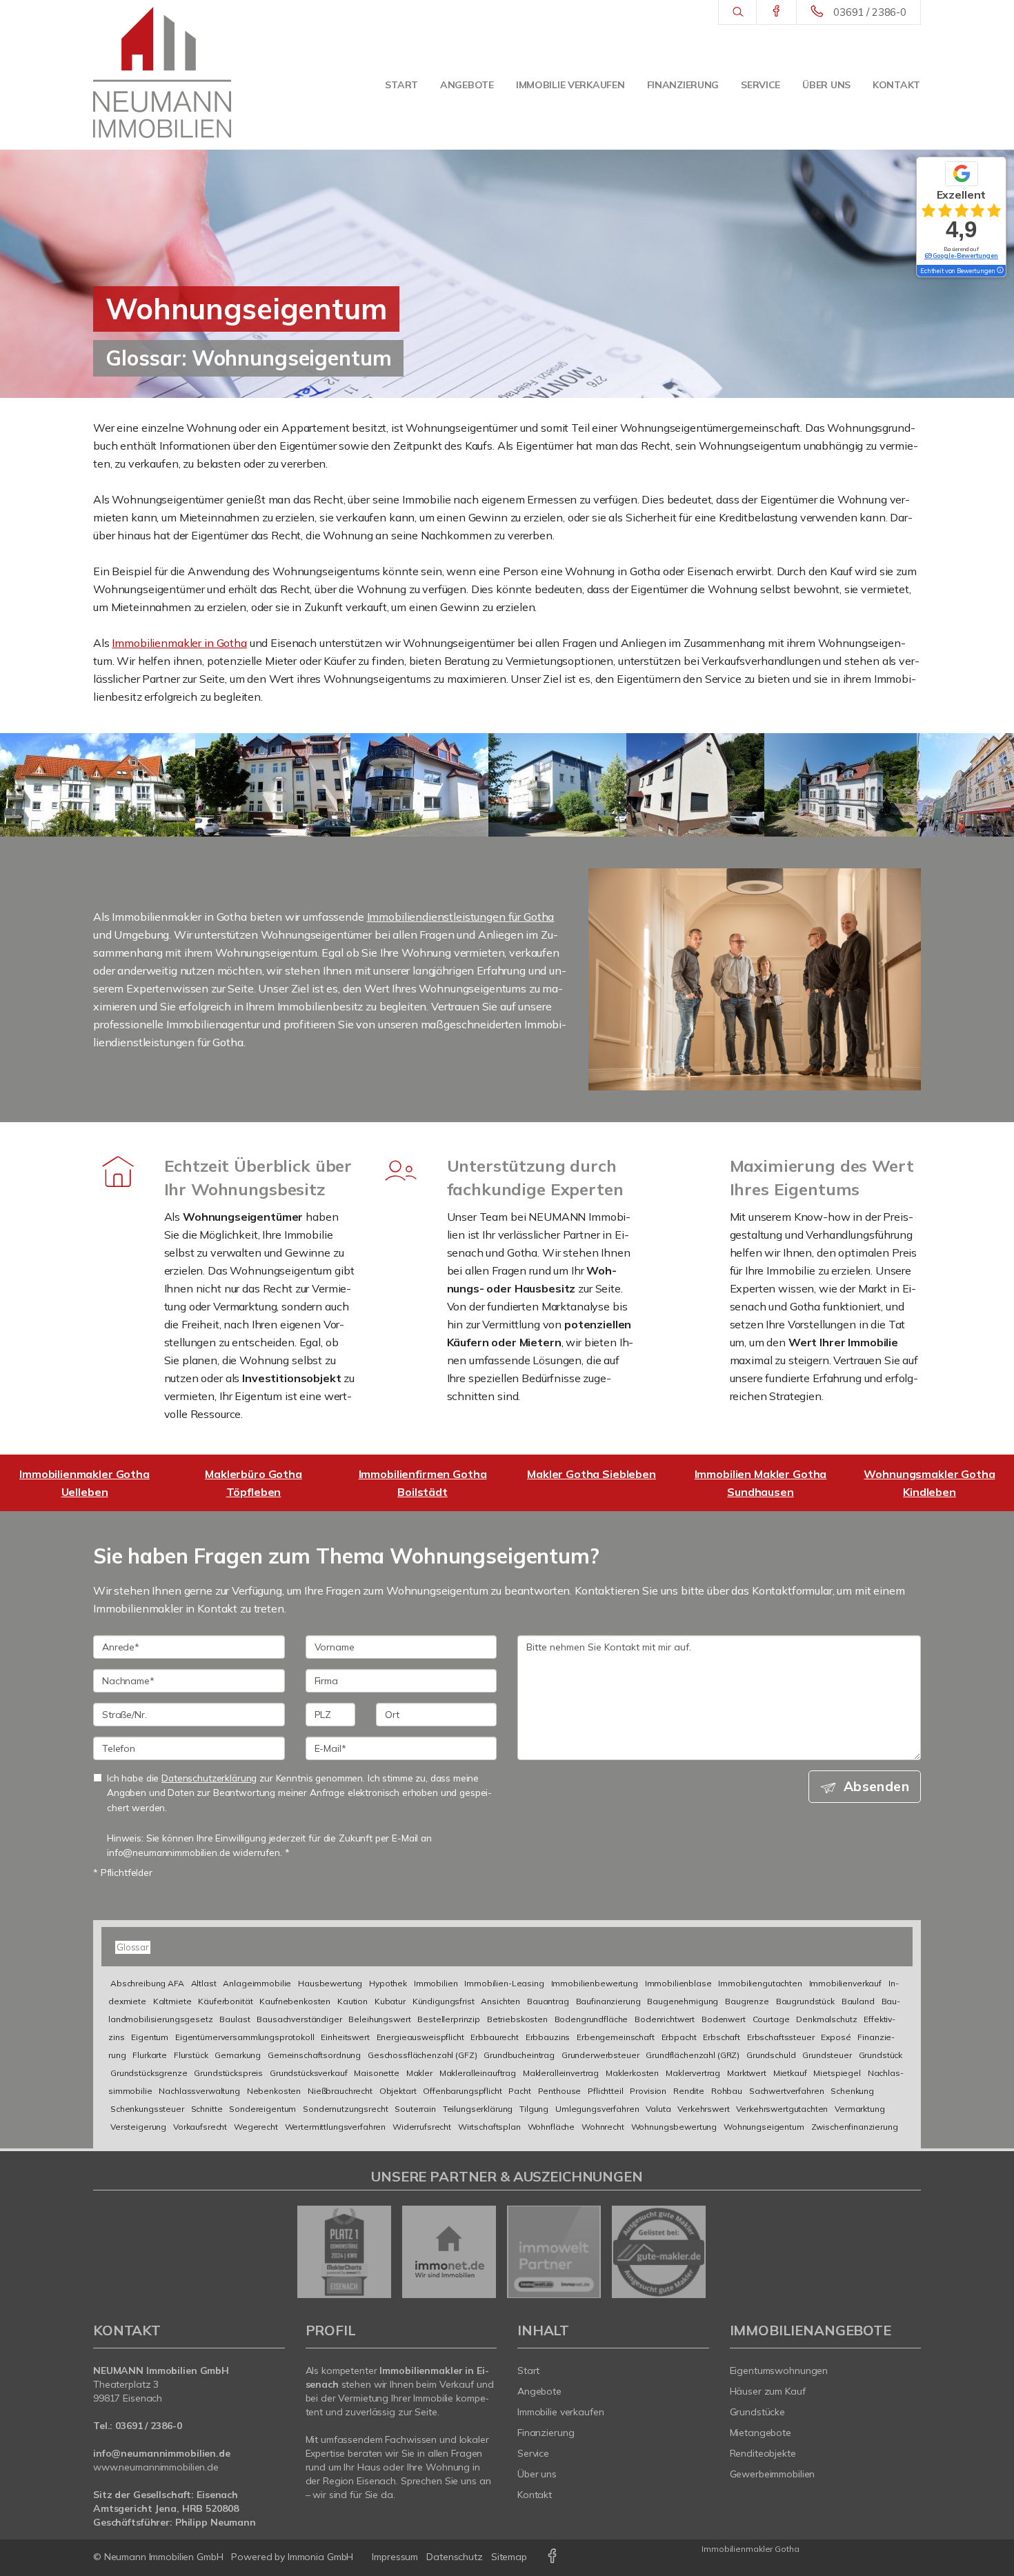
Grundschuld (771, 2055)
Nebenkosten (274, 2091)
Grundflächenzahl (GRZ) (693, 2055)
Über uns (826, 85)
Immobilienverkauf (846, 1983)
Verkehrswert (703, 2109)
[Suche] (737, 12)
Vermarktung (859, 2109)
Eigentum (150, 2037)
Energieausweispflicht (420, 2037)
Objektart (398, 2091)
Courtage (771, 2019)
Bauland (858, 2001)
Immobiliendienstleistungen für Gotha (461, 917)
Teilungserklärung (478, 2109)
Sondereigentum (262, 2109)
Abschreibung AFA (147, 1983)
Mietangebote (761, 2433)
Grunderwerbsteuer (600, 2055)
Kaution (352, 2001)
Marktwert (747, 2073)
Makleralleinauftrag (478, 2073)
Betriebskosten (517, 2019)
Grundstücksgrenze (149, 2073)
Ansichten (500, 2001)
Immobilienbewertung (595, 1983)
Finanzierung (683, 85)
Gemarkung (238, 2055)
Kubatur (390, 2001)
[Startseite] (162, 72)
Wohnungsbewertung (674, 2127)
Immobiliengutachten (760, 1983)
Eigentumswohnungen (779, 2370)
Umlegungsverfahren (597, 2109)
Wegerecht (256, 2127)
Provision (648, 2091)
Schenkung (852, 2091)
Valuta (658, 2109)
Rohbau (727, 2091)
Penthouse (560, 2091)
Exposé (836, 2037)
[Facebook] (776, 12)
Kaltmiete (172, 2001)
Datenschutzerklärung (209, 1778)
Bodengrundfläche (591, 2019)
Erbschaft (722, 2037)
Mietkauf (790, 2073)
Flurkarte (150, 2055)
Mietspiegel (837, 2073)
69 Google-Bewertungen (961, 256)
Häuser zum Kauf (768, 2391)
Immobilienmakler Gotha (750, 2549)
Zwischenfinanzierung (855, 2127)
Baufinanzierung (608, 2001)
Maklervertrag (693, 2073)
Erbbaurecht (494, 2037)
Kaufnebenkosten (295, 2001)
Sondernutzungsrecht (345, 2109)
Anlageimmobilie (257, 1983)
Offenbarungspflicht (462, 2091)
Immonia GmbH (321, 2557)
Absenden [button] (876, 1786)
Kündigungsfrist (444, 2001)
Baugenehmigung (683, 2001)
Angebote (467, 85)
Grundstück (881, 2055)
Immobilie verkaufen (570, 85)
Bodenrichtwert (665, 2019)
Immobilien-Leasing (504, 1983)
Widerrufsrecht (422, 2127)
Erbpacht (679, 2037)
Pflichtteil (605, 2091)
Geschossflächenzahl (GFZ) (422, 2055)
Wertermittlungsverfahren (336, 2127)
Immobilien (436, 1983)
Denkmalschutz (826, 2019)
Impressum (395, 2557)
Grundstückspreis (228, 2073)
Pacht (519, 2091)
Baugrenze (747, 2001)
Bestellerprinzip (449, 2019)
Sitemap (509, 2557)
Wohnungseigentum (764, 2127)
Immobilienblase (678, 1983)
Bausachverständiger (299, 2019)
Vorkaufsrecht (200, 2127)
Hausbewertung (330, 1983)
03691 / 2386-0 (870, 12)
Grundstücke (758, 2412)
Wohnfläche (551, 2127)
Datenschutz (455, 2557)
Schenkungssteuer (147, 2109)
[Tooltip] (1000, 271)
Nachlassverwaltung (199, 2091)
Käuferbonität (225, 2001)
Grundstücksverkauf (308, 2073)
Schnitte (207, 2109)
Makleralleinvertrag (561, 2073)
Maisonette (377, 2073)
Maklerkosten (632, 2073)
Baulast (235, 2019)
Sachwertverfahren (787, 2091)
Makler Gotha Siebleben (591, 1474)
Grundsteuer (827, 2055)
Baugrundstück (805, 2001)
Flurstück (191, 2055)
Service (761, 85)
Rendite (689, 2091)
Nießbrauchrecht (340, 2091)
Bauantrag (548, 2001)
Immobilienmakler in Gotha (179, 643)
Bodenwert (724, 2019)
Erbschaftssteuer (781, 2037)
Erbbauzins (548, 2037)
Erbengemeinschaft (616, 2037)
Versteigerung (138, 2127)
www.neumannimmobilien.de (156, 2467)
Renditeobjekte (763, 2453)
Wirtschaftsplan (489, 2127)
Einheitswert (345, 2037)
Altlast (204, 1983)
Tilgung (534, 2109)
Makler (419, 2073)
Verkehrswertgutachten (782, 2109)
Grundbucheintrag (519, 2055)
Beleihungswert (379, 2019)
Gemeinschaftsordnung (314, 2055)
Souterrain (415, 2109)
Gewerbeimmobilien (773, 2474)
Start (401, 85)
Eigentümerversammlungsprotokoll (245, 2037)
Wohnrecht (603, 2127)
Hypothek (388, 1983)
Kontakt (896, 85)
